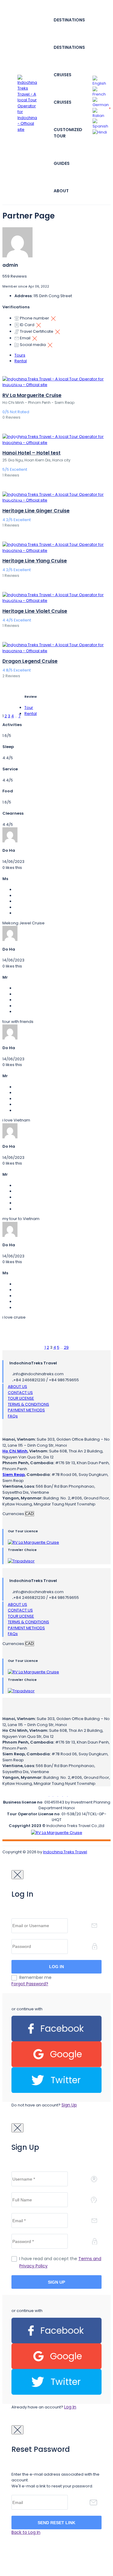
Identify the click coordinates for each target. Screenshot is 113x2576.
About (61, 191)
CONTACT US (20, 1393)
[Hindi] (100, 132)
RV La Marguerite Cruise (32, 395)
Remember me (35, 1977)
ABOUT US (17, 1387)
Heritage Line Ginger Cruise (36, 511)
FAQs (13, 1416)
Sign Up (69, 2105)
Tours (20, 355)
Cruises (63, 75)
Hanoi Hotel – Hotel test (31, 453)
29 (66, 1347)
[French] (101, 91)
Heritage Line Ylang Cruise (35, 561)
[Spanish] (101, 123)
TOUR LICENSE (21, 1398)
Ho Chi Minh (15, 1451)
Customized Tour (68, 133)
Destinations (69, 20)
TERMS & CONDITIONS (28, 1404)
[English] (101, 81)
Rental (21, 361)
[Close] (17, 1875)
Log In (70, 2407)
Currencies (13, 1514)
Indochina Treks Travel (65, 1852)
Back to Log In (26, 2532)
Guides (62, 163)
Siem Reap (14, 1475)
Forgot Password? (30, 1984)
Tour (29, 708)
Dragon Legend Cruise (30, 661)
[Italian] (101, 113)
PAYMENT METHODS (26, 1410)
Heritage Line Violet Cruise (35, 611)
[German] (101, 102)
